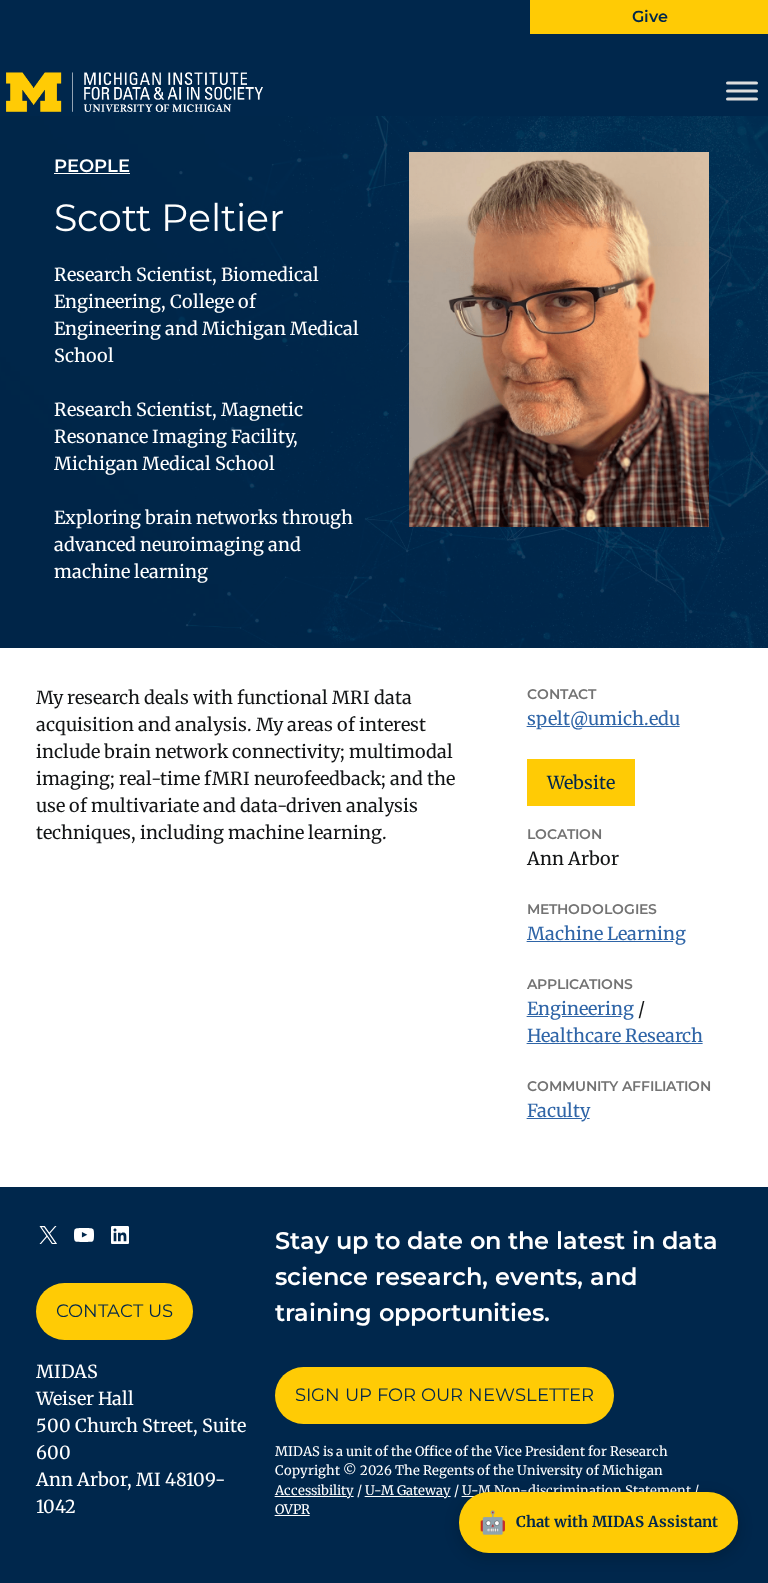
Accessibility (314, 1490)
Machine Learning (606, 933)
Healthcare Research (615, 1035)
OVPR (292, 1509)
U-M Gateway (408, 1490)
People (92, 166)
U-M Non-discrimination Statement (576, 1490)
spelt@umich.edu (603, 718)
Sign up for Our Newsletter (444, 1395)
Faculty (558, 1110)
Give (650, 16)
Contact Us (114, 1311)
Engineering (580, 1008)
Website (581, 782)
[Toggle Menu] (742, 91)
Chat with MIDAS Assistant (598, 1522)
